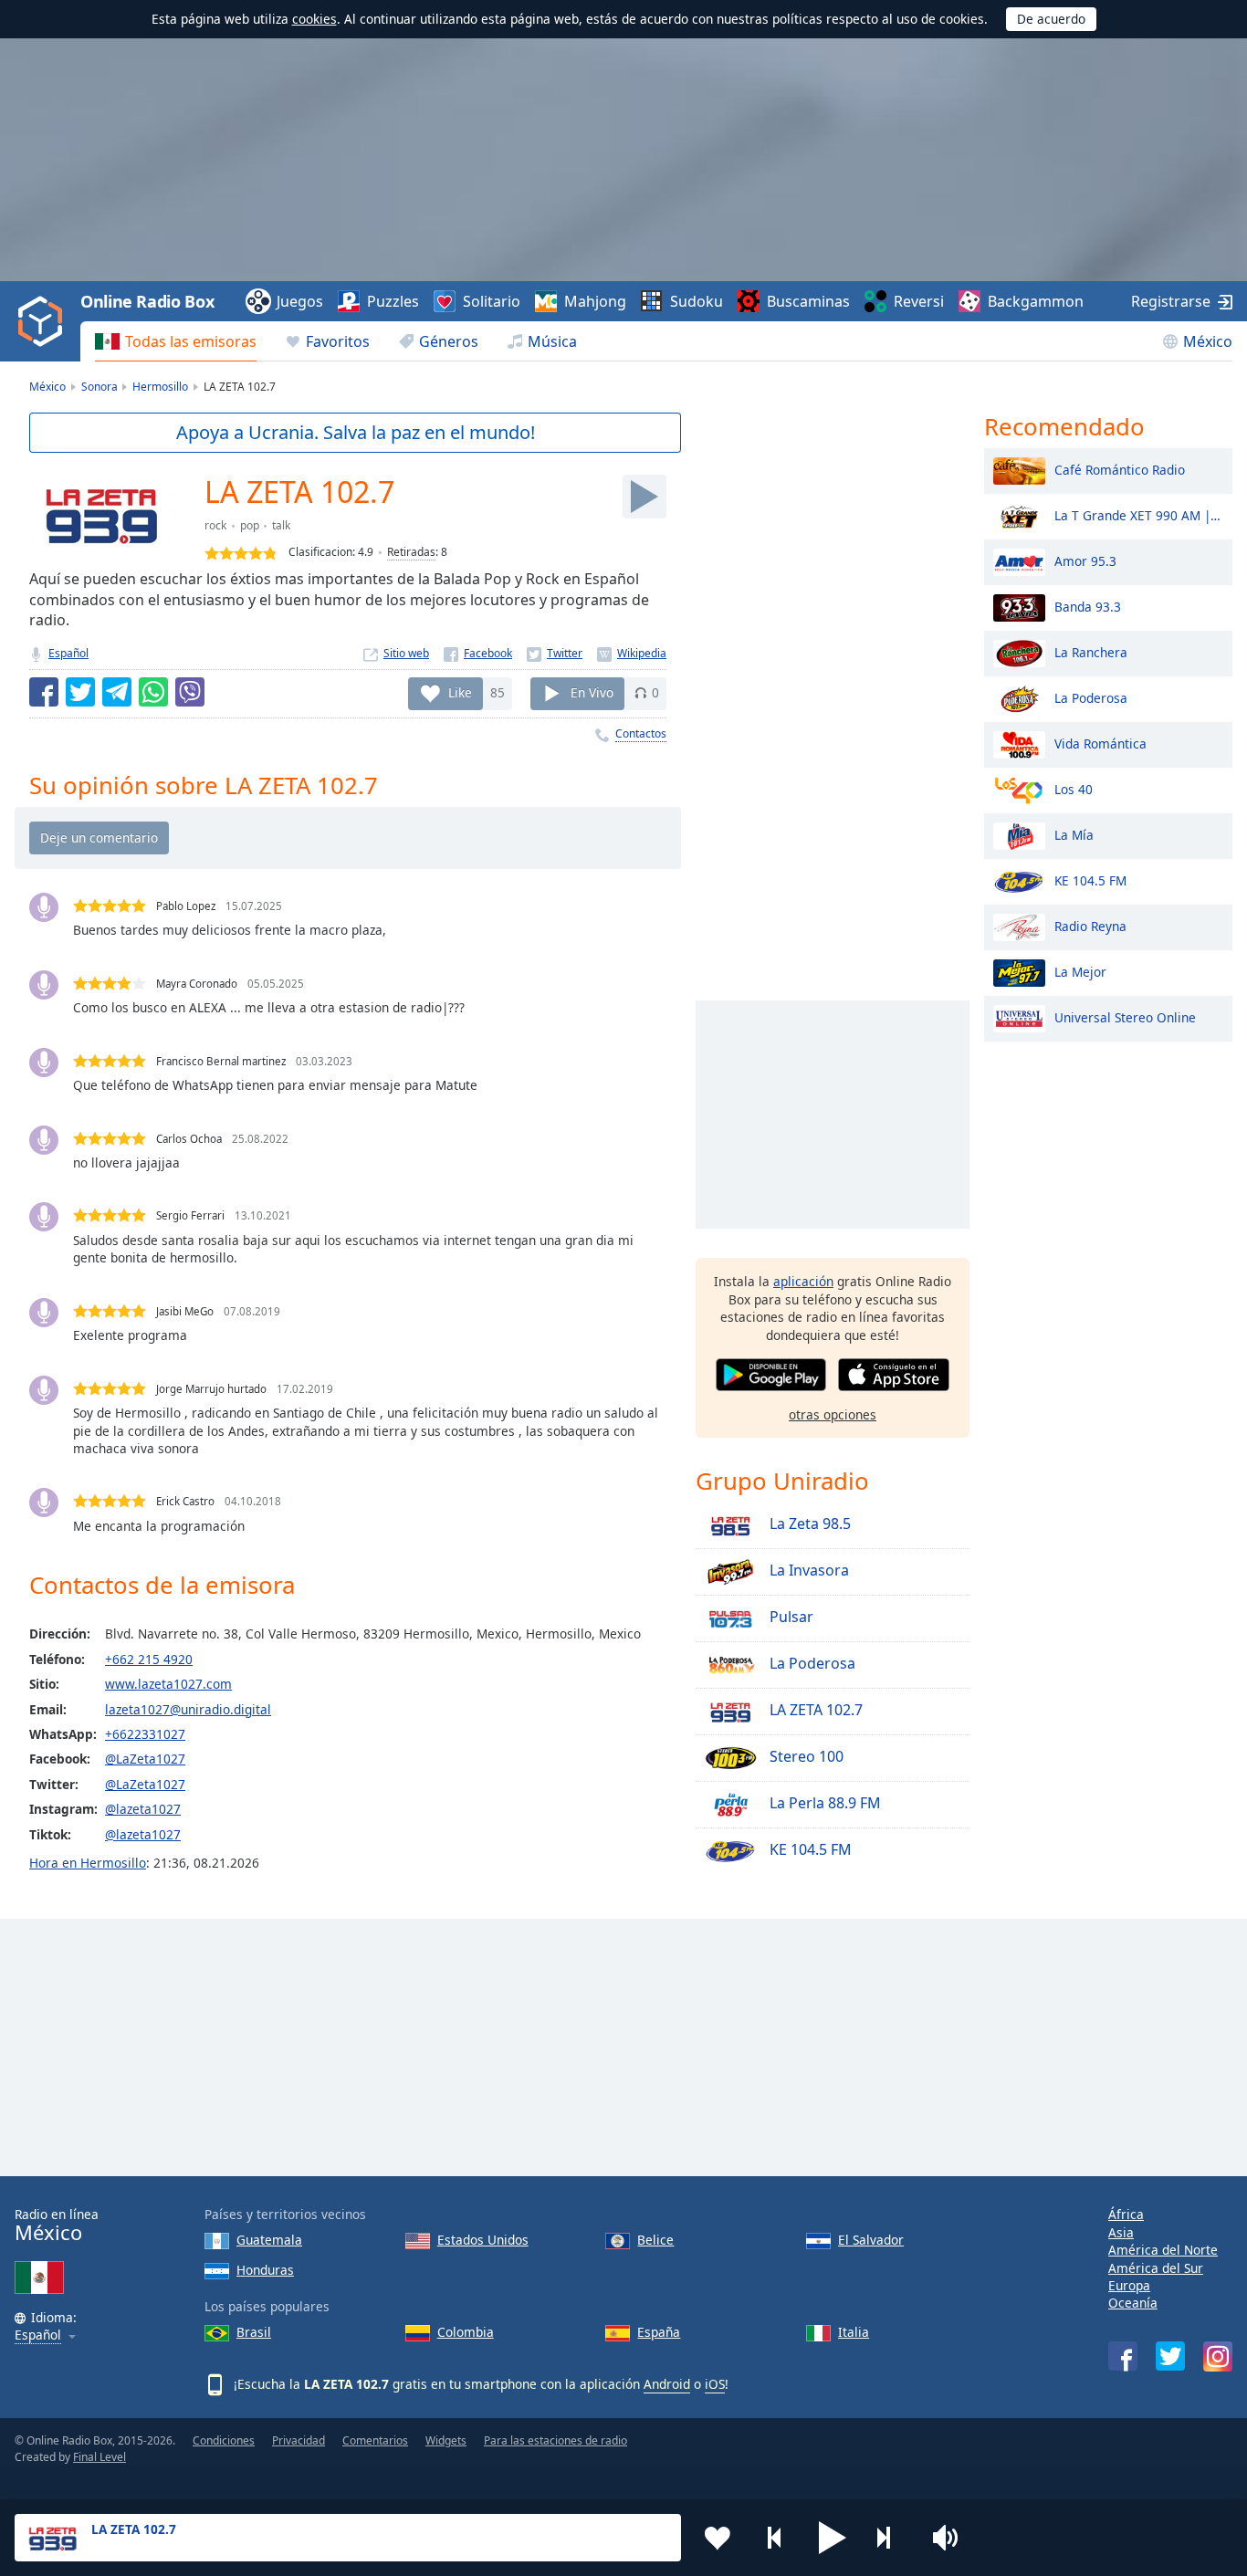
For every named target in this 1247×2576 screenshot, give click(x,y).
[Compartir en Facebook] (44, 692)
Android (667, 2384)
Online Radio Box (147, 301)
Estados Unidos (483, 2240)
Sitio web (406, 653)
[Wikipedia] (632, 653)
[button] (833, 2538)
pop (250, 525)
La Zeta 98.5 (808, 1524)
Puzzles (393, 301)
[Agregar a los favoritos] (718, 2538)
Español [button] (38, 2335)
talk (281, 525)
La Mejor (1080, 971)
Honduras (265, 2270)
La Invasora (807, 1571)
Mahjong (595, 301)
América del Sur (1156, 2268)
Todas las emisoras (191, 341)
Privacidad (299, 2440)
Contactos (641, 733)
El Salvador (871, 2240)
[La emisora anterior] (775, 2538)
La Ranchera (1091, 651)
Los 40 (1074, 788)
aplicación (803, 1281)
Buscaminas (808, 301)
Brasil (254, 2332)
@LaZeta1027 (145, 1759)
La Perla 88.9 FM (823, 1804)
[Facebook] (478, 653)
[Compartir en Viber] (190, 692)
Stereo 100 (805, 1757)
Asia (1121, 2232)
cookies (314, 19)
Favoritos (338, 341)
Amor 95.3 (1085, 560)
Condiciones (224, 2440)
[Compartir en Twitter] (80, 692)
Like (460, 692)
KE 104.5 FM (809, 1850)
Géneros (449, 341)
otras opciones (833, 1414)
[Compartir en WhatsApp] (153, 692)
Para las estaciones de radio (555, 2440)
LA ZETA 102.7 (814, 1711)
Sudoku (697, 301)
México (1208, 341)
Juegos (300, 301)
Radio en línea (57, 2225)
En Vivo (592, 692)
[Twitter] (555, 653)
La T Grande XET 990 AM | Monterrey (1139, 514)
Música (552, 341)
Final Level (100, 2457)
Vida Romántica (1100, 743)
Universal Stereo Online (1125, 1016)
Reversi (919, 301)
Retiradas (411, 552)
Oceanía (1133, 2303)
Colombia (466, 2332)
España (659, 2332)
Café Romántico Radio (1120, 469)
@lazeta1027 (143, 1809)
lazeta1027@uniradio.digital (188, 1709)
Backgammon (1036, 301)
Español (68, 653)
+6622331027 (145, 1734)
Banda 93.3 (1088, 606)
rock (215, 525)
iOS (715, 2384)
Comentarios (375, 2440)
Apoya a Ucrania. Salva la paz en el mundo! (356, 432)
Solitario (492, 301)
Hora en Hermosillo (88, 1863)
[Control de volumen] (948, 2538)
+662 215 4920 (149, 1659)
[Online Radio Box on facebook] (1123, 2356)
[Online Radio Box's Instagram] (1218, 2356)
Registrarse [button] (1171, 301)
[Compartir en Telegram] (117, 692)
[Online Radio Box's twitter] (1170, 2356)
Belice (655, 2240)
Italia (854, 2332)
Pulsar (790, 1618)
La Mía (1074, 834)
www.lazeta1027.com (168, 1684)
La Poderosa (811, 1664)
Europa (1129, 2285)
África (1126, 2214)
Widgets (446, 2440)
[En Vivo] (644, 497)
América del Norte (1163, 2250)
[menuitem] (176, 341)
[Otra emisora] (890, 2538)
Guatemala (269, 2240)
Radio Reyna (1090, 925)
